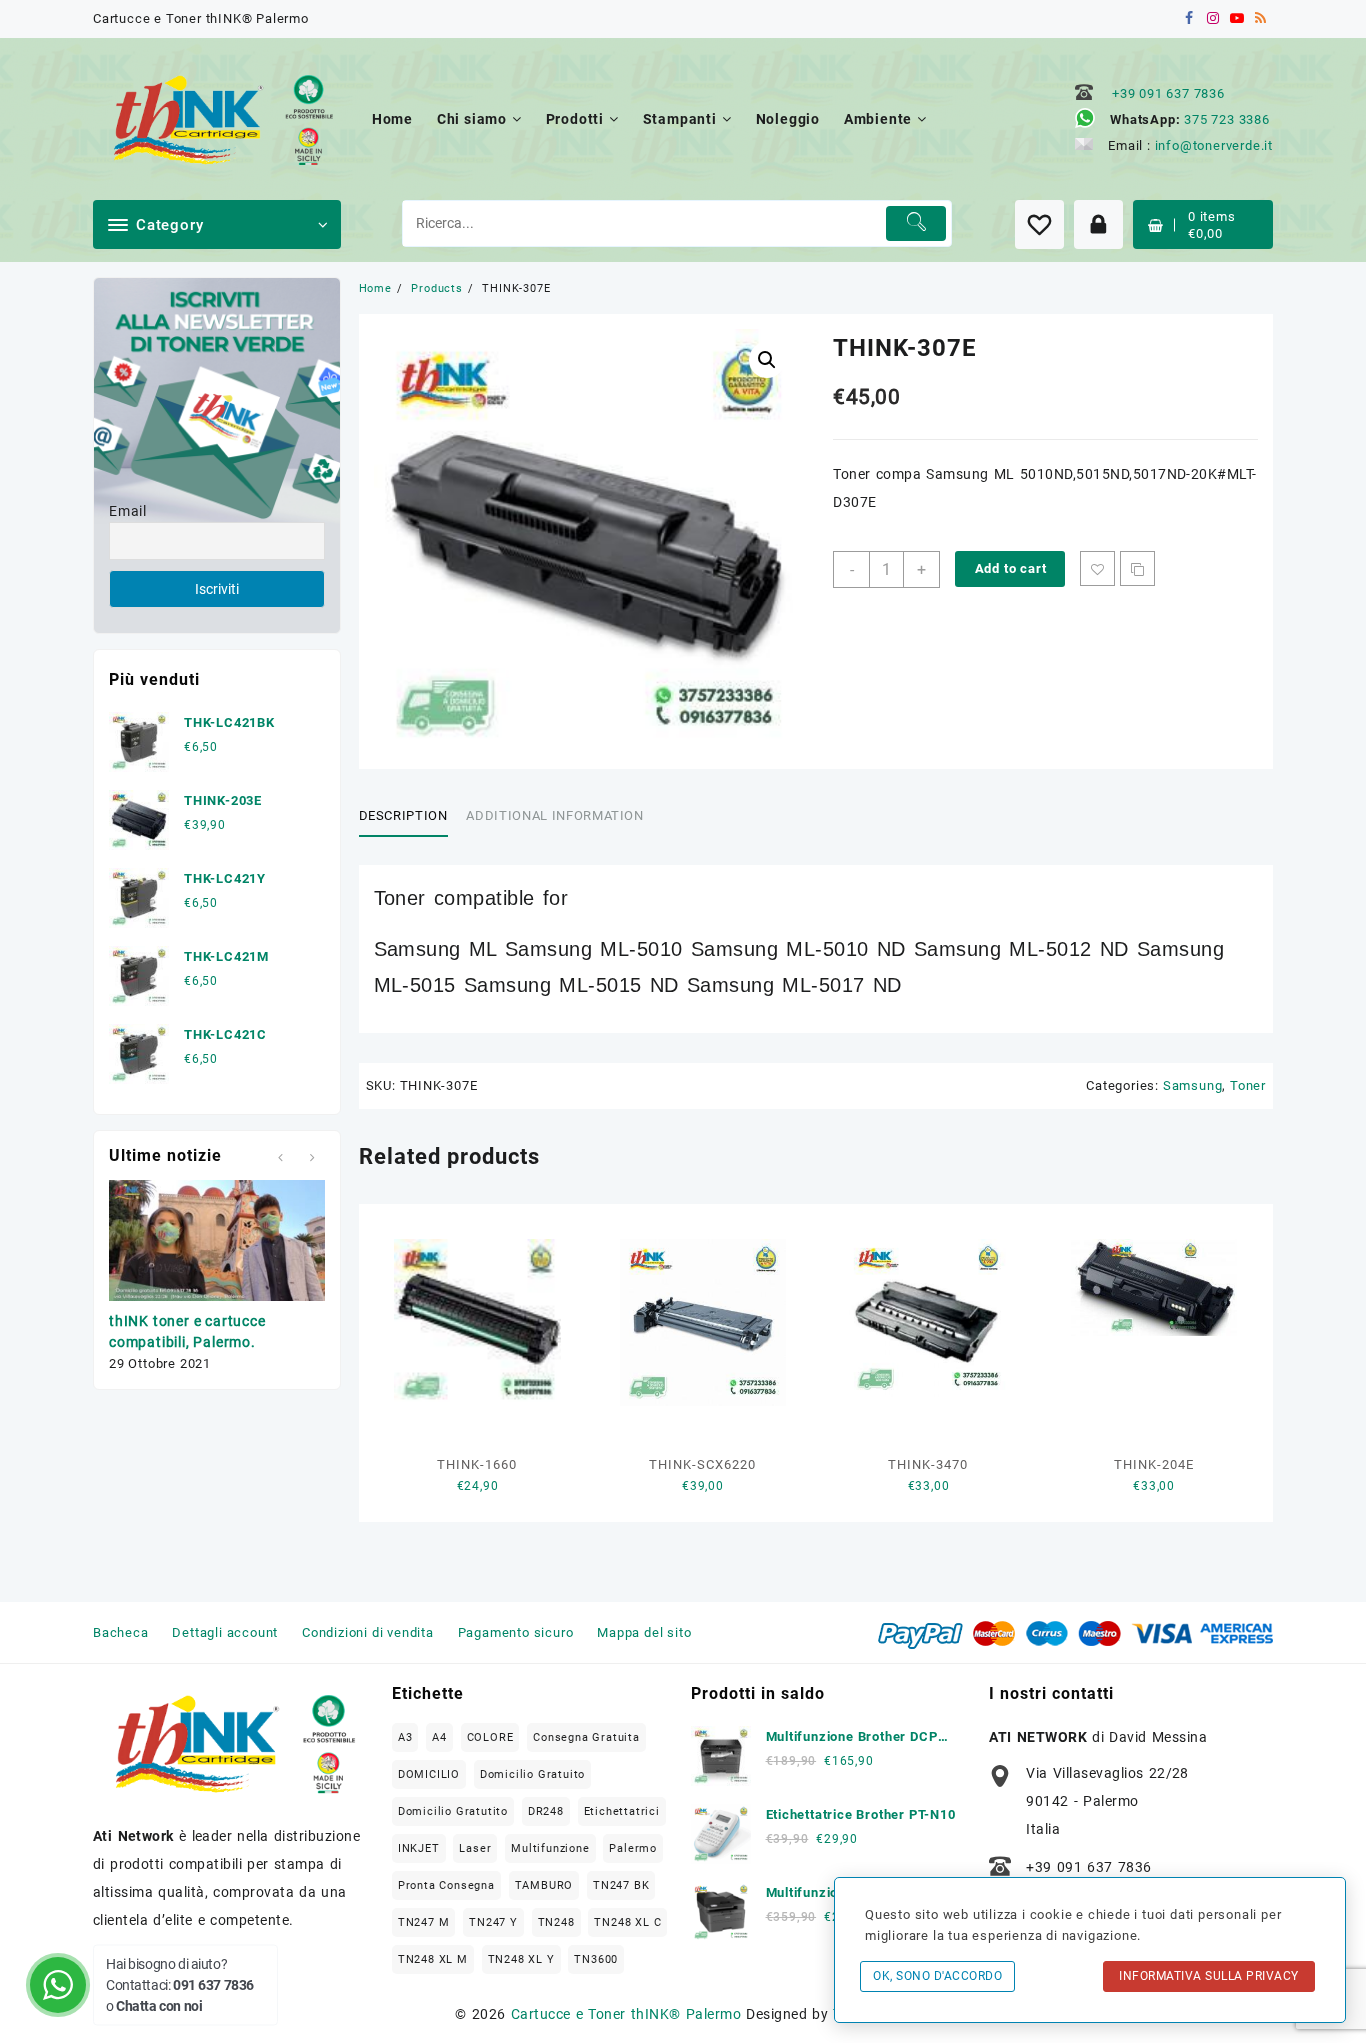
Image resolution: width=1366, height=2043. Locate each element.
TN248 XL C (627, 1922)
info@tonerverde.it (1214, 145)
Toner (1248, 1085)
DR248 (546, 1811)
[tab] (411, 817)
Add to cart (1011, 568)
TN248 (556, 1922)
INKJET (419, 1848)
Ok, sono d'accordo (937, 1976)
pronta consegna (446, 1885)
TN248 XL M (433, 1959)
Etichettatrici (622, 1811)
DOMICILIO (429, 1774)
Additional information (554, 815)
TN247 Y (493, 1922)
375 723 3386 (1227, 119)
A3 (405, 1737)
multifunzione (550, 1848)
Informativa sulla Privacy (1209, 1976)
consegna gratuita (586, 1737)
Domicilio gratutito (453, 1811)
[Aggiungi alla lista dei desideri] (1097, 568)
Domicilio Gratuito (532, 1774)
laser (475, 1848)
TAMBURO (544, 1885)
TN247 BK (621, 1885)
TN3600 (596, 1959)
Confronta (1137, 568)
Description (403, 815)
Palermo (633, 1848)
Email (128, 511)
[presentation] (280, 1157)
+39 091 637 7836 (1168, 93)
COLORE (490, 1737)
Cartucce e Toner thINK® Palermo (626, 2014)
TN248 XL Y (521, 1959)
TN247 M (424, 1922)
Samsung (1193, 1085)
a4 (439, 1737)
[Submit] (916, 223)
